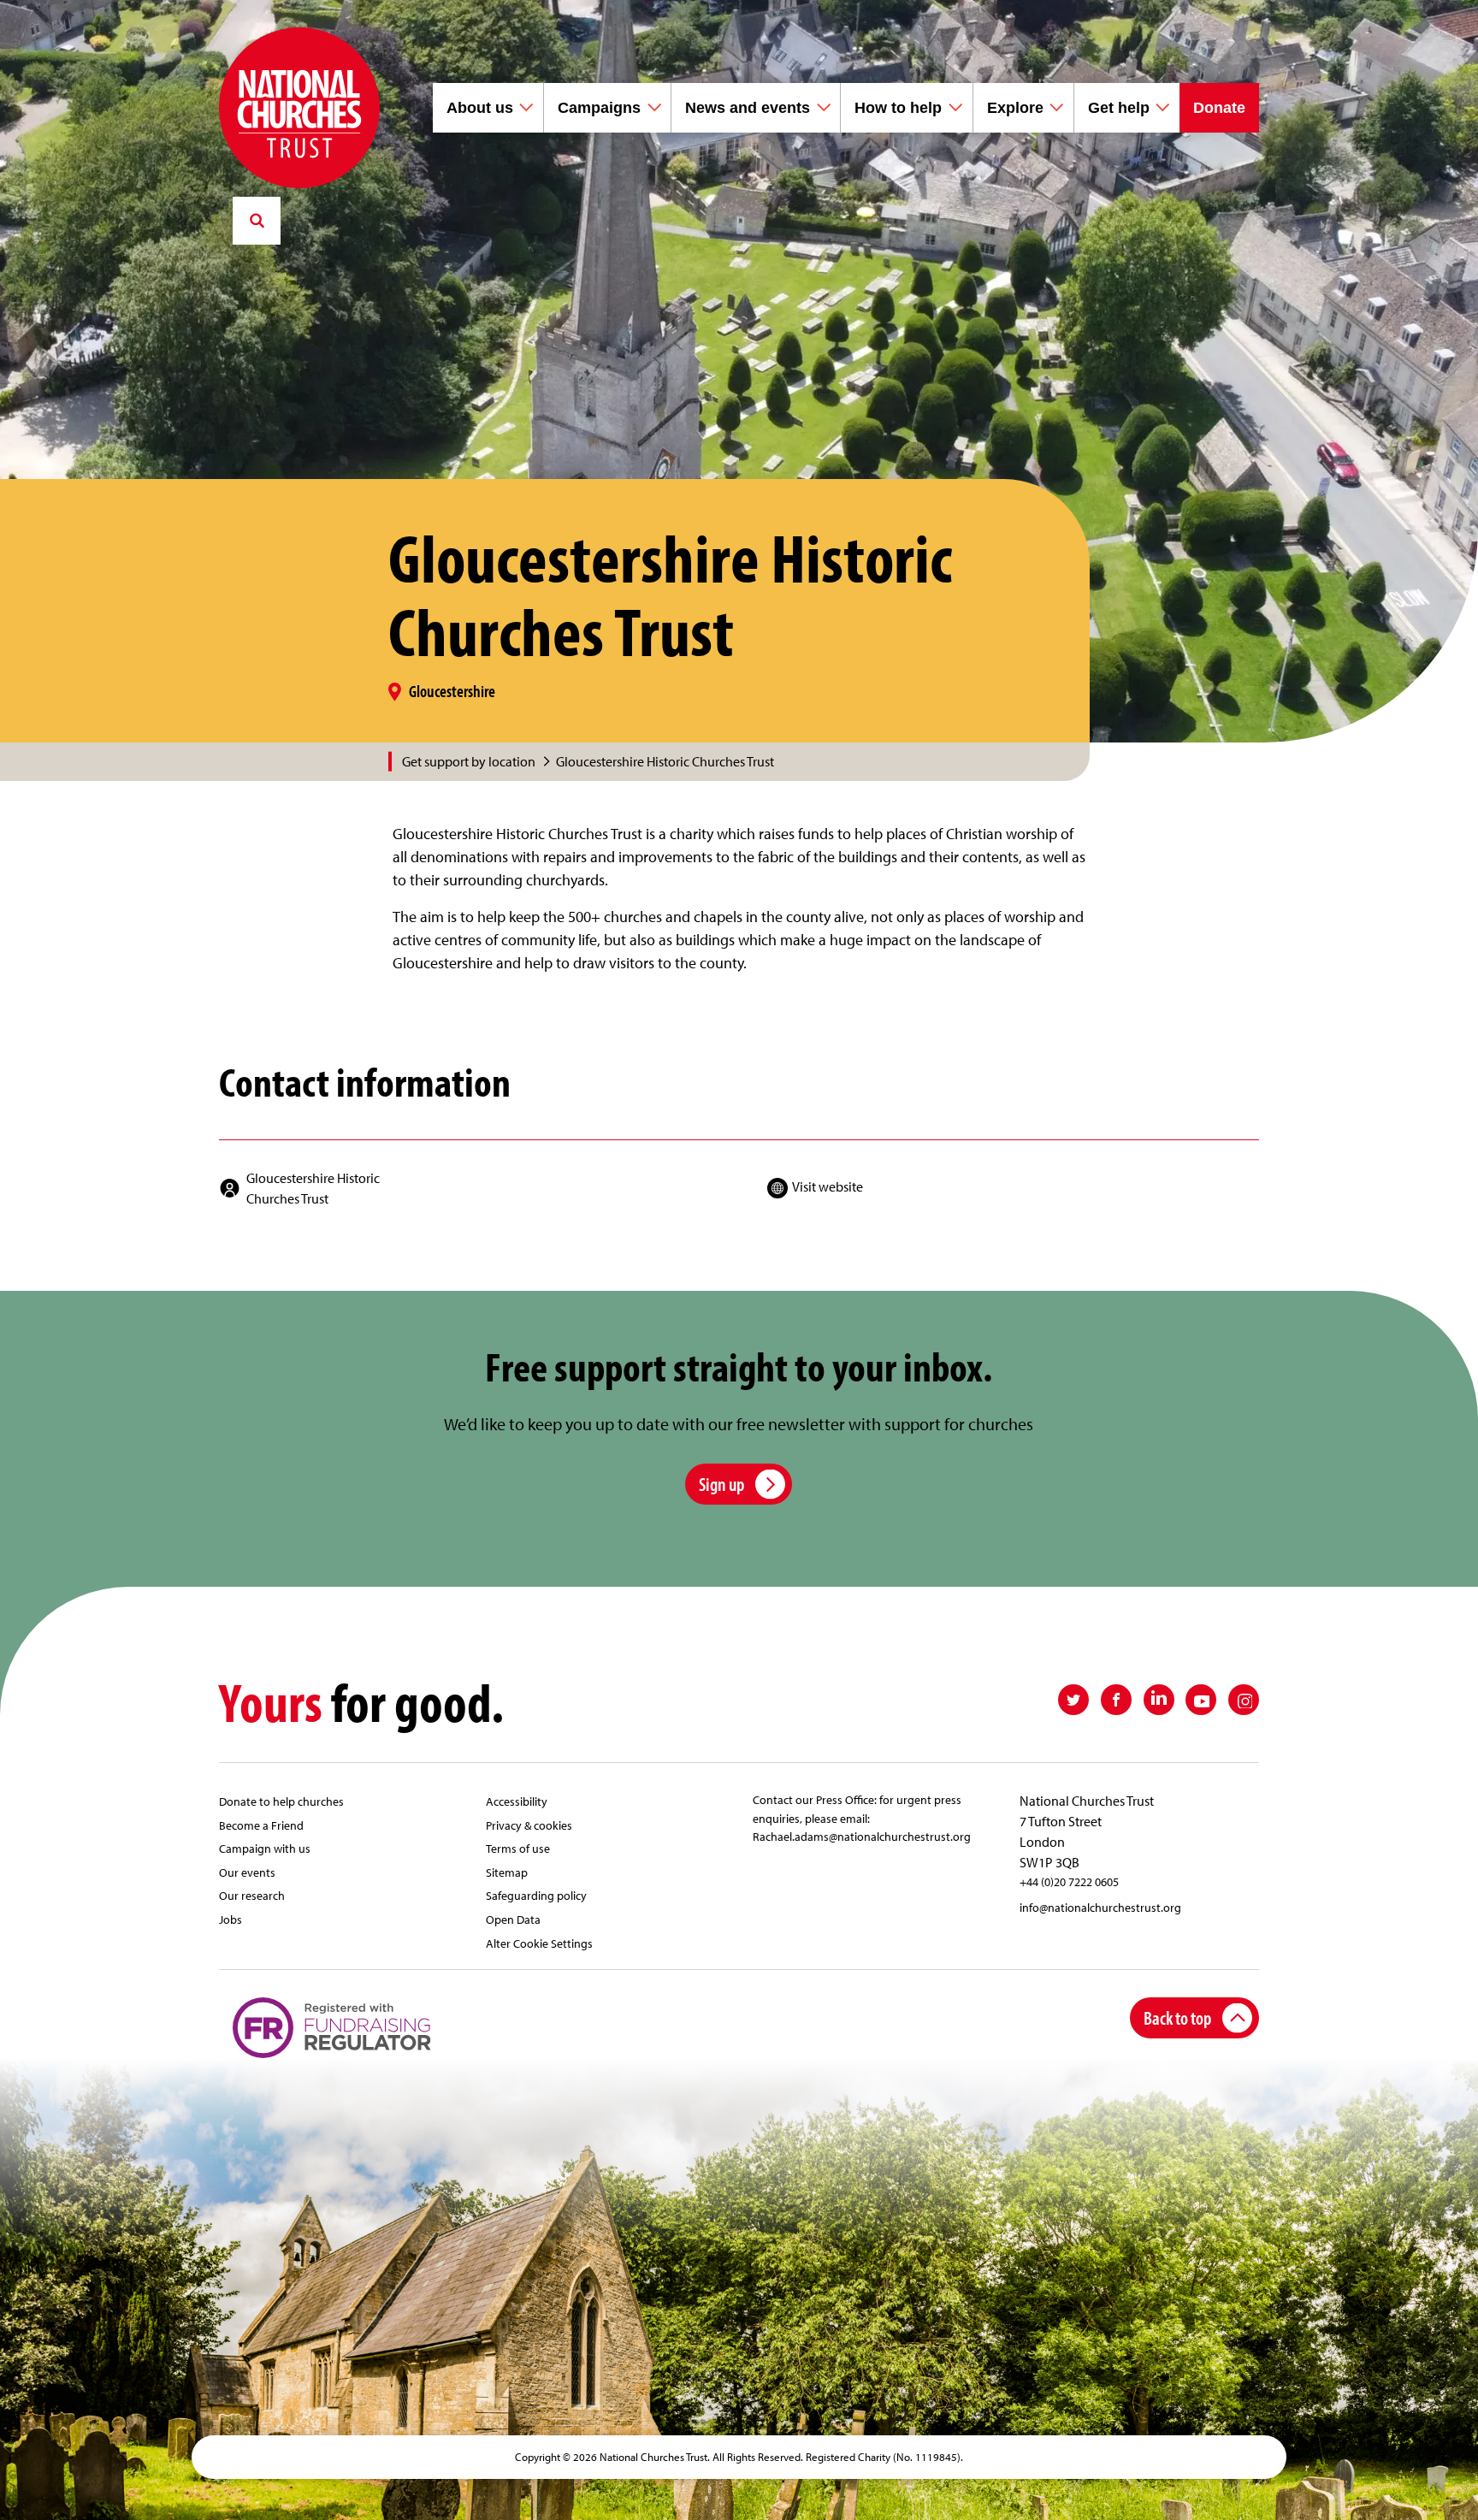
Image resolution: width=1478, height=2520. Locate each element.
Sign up (721, 1484)
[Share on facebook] (1116, 1700)
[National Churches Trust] (299, 108)
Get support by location (469, 761)
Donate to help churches (281, 1801)
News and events (748, 108)
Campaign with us (265, 1848)
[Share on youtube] (1201, 1700)
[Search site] (257, 221)
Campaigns (599, 108)
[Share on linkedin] (1159, 1700)
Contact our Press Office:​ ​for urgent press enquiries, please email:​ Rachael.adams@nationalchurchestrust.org (862, 1818)
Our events (247, 1872)
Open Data (513, 1919)
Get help (1119, 108)
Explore (1015, 108)
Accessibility (517, 1801)
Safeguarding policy (536, 1895)
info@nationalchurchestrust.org (1100, 1907)
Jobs (231, 1919)
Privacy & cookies (529, 1825)
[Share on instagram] (1244, 1700)
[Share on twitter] (1073, 1700)
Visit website (828, 1186)
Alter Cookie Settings (539, 1943)
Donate (1219, 108)
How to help (898, 108)
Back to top (1177, 2017)
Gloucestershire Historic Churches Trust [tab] (665, 761)
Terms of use (518, 1848)
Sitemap (507, 1872)
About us (480, 108)
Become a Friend (261, 1825)
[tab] (478, 761)
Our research (252, 1895)
